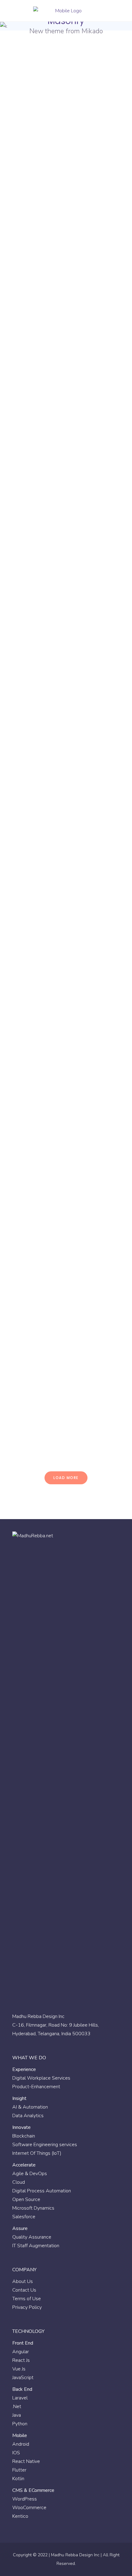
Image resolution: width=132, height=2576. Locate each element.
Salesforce (24, 2217)
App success (42, 789)
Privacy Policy (27, 2307)
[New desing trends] (66, 92)
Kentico (20, 2516)
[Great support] (66, 1354)
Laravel (20, 2398)
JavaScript (23, 2378)
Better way (38, 947)
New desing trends (52, 150)
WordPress (25, 2499)
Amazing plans (46, 1253)
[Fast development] (66, 277)
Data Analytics (28, 2116)
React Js (21, 2360)
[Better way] (66, 889)
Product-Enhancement (36, 2087)
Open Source (26, 2199)
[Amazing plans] (66, 1195)
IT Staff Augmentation (36, 2246)
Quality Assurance (32, 2237)
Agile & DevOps (30, 2174)
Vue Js (19, 2369)
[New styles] (66, 398)
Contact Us (24, 2290)
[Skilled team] (66, 564)
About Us (23, 2281)
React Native (26, 2461)
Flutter (19, 2470)
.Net (17, 2407)
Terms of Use (27, 2299)
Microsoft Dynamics (33, 2208)
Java (17, 2415)
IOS (16, 2453)
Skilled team (41, 630)
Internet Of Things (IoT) (37, 2153)
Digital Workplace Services (41, 2078)
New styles (38, 456)
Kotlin (18, 2479)
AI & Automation (30, 2107)
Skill (25, 142)
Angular (21, 2352)
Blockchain (24, 2136)
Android (21, 2444)
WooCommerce (29, 2508)
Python (20, 2424)
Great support (44, 1412)
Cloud (19, 2182)
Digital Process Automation (42, 2191)
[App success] (66, 730)
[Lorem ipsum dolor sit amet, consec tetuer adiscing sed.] (66, 1075)
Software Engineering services (45, 2145)
